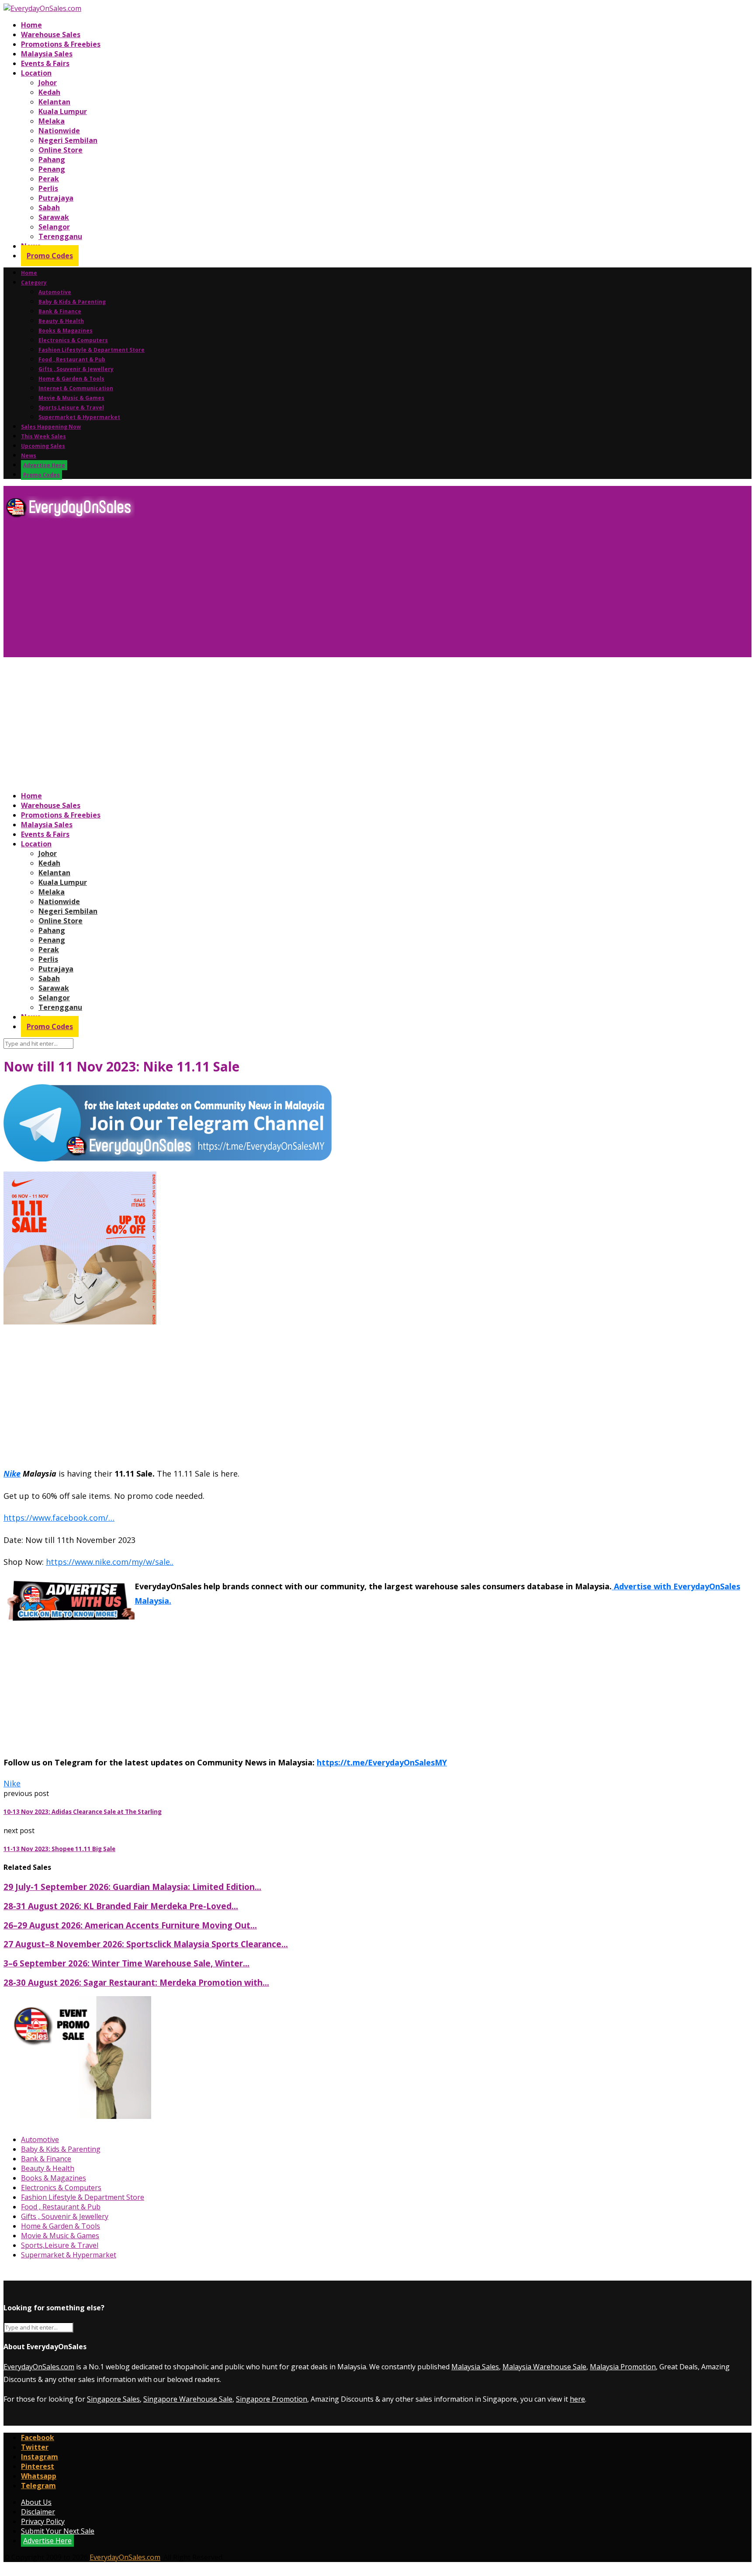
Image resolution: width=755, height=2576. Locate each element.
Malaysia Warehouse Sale (544, 2367)
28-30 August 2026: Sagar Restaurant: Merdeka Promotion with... (136, 1982)
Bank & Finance (60, 311)
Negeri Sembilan (68, 140)
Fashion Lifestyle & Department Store (92, 350)
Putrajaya (56, 198)
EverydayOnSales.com (39, 2367)
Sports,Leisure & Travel (71, 407)
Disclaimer (38, 2512)
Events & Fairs (45, 63)
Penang (52, 169)
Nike (12, 1473)
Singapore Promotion (272, 2399)
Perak (49, 179)
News (29, 456)
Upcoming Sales (43, 446)
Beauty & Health (61, 321)
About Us (36, 2502)
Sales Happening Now (51, 427)
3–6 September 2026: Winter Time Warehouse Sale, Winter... (126, 1963)
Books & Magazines (66, 331)
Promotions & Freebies (61, 44)
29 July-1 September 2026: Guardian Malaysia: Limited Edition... (132, 1887)
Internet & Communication (76, 388)
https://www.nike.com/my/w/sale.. (110, 1562)
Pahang (52, 159)
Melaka (52, 121)
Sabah (49, 208)
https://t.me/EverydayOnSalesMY (382, 1762)
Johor (48, 83)
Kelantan (54, 102)
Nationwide (59, 131)
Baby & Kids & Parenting (72, 302)
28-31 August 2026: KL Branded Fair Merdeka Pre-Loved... (121, 1906)
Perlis (48, 188)
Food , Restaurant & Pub (72, 359)
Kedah (49, 92)
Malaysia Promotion (623, 2367)
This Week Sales (43, 436)
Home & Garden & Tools (71, 379)
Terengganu (60, 236)
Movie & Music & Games (71, 398)
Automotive (55, 292)
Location (36, 73)
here (577, 2399)
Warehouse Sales (51, 35)
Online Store (61, 150)
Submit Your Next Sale (58, 2531)
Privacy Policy (43, 2521)
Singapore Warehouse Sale (188, 2399)
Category (34, 283)
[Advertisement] (266, 591)
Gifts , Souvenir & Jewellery (76, 369)
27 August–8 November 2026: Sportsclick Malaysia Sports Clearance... (146, 1944)
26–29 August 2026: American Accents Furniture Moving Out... (130, 1925)
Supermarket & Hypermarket (79, 417)
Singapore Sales (113, 2399)
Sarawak (54, 217)
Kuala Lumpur (63, 111)
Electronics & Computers (73, 340)
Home (31, 25)
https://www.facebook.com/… (59, 1518)
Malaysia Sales (47, 54)
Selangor (54, 227)
